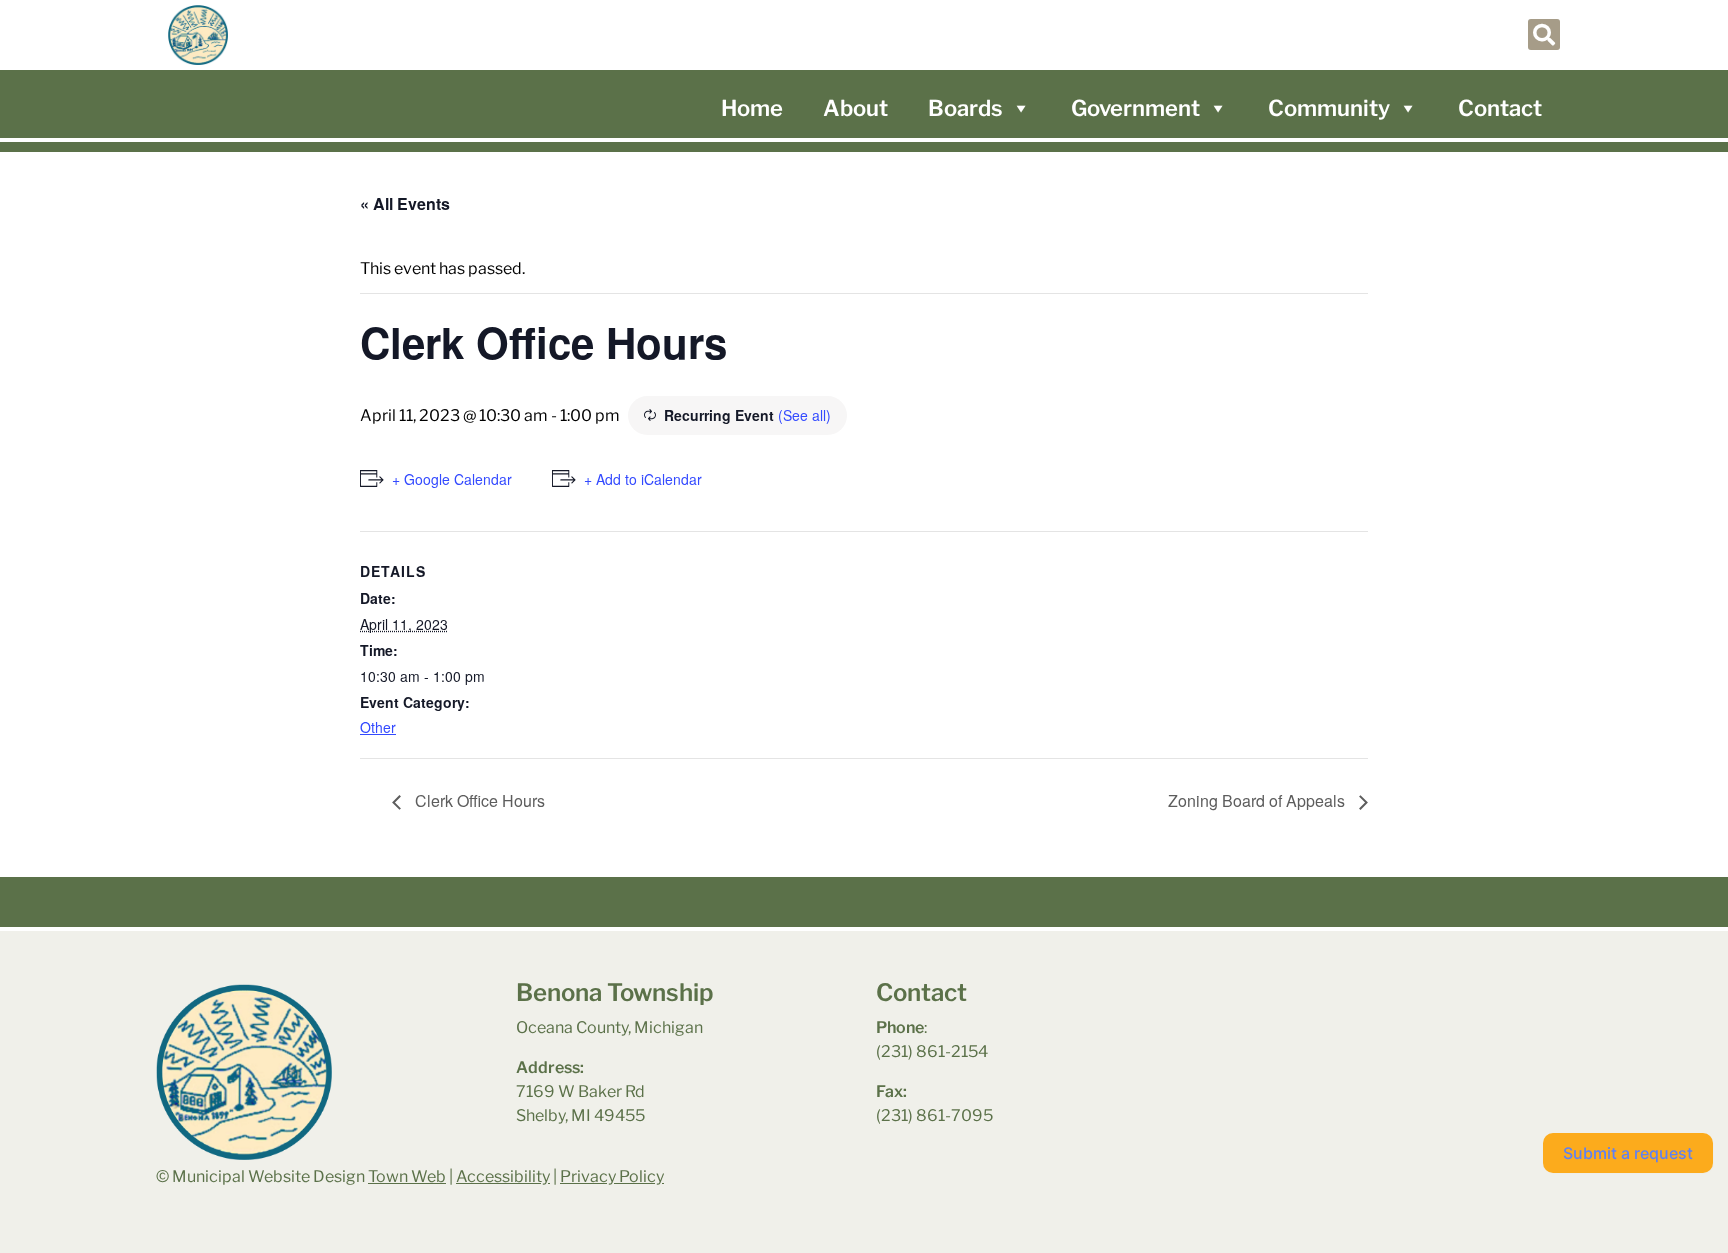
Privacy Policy (612, 1176)
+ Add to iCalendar (643, 479)
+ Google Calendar (452, 479)
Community (1329, 108)
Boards (965, 108)
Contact (1500, 108)
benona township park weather (1335, 1031)
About (855, 108)
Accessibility (503, 1176)
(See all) (804, 415)
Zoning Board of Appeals (1258, 800)
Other (378, 727)
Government (1135, 108)
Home (752, 108)
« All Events (405, 203)
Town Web (407, 1176)
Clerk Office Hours (478, 800)
